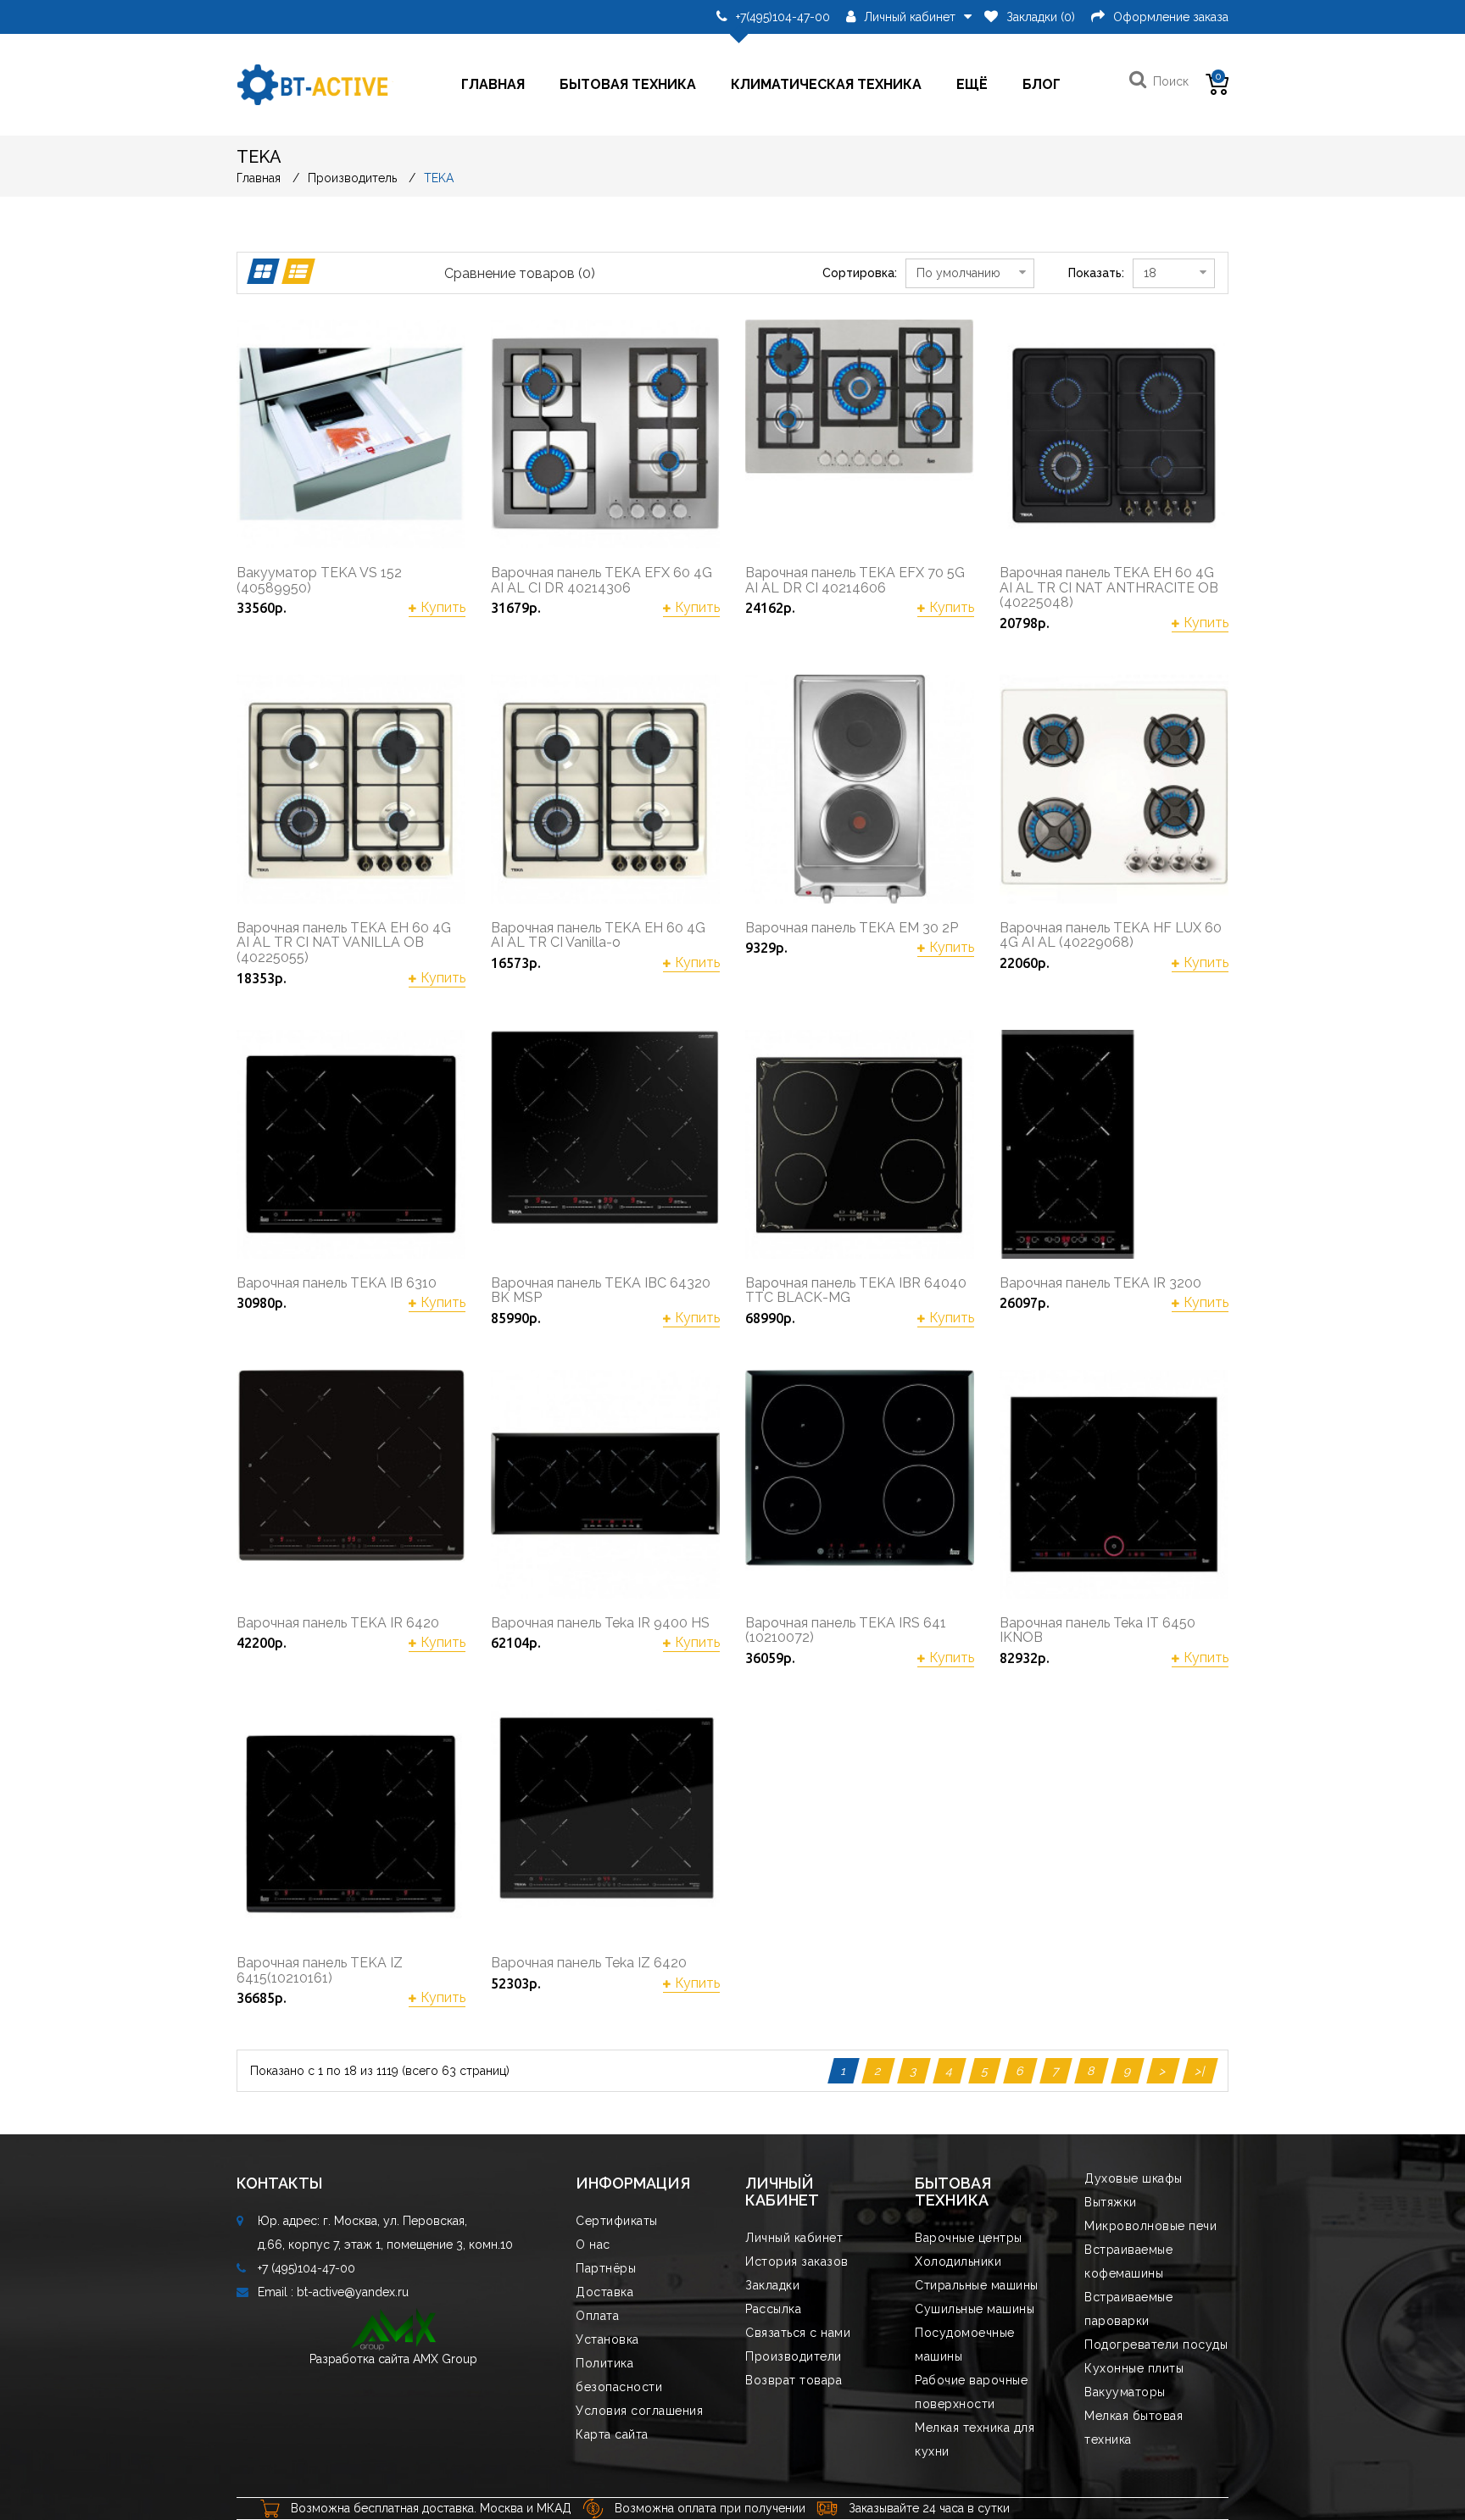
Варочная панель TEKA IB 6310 (337, 1283)
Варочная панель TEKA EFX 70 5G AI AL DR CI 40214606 (855, 580)
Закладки (772, 2285)
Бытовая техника (628, 84)
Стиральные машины (977, 2285)
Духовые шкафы (1134, 2178)
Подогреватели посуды (1156, 2345)
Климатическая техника (826, 84)
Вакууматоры (1125, 2392)
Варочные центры (969, 2238)
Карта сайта (612, 2434)
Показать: (1096, 273)
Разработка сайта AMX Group (393, 2359)
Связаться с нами (798, 2333)
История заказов (797, 2261)
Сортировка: (860, 273)
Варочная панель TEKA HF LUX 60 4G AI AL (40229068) (1111, 935)
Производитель (352, 178)
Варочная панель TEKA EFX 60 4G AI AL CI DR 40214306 (602, 580)
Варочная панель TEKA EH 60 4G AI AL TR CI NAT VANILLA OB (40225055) (344, 943)
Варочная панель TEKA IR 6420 (338, 1623)
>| (1200, 2071)
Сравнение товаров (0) (520, 273)
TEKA (439, 178)
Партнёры (606, 2268)
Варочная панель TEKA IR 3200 (1100, 1283)
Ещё (972, 84)
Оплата (597, 2316)
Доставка (604, 2292)
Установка (607, 2339)
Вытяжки (1111, 2202)
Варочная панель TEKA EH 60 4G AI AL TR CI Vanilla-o (598, 935)
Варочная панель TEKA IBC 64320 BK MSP (601, 1291)
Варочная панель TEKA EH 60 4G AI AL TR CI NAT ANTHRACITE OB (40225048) (1109, 588)
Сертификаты (617, 2221)
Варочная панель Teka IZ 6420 (589, 1963)
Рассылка (773, 2309)
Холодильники (958, 2261)
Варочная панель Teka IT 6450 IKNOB (1097, 1630)
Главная (493, 84)
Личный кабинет (794, 2238)
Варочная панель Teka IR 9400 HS (600, 1623)
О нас (593, 2245)
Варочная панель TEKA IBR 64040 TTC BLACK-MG (856, 1291)
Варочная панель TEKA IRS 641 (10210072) (846, 1630)
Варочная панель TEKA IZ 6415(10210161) (320, 1970)
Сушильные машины (975, 2309)
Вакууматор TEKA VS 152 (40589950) (319, 580)
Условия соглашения (639, 2411)
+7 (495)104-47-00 (306, 2268)
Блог (1042, 84)
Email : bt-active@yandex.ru (333, 2292)
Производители (794, 2356)
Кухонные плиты (1134, 2368)
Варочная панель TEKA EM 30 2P (852, 928)
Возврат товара (794, 2380)
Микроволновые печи (1150, 2226)
